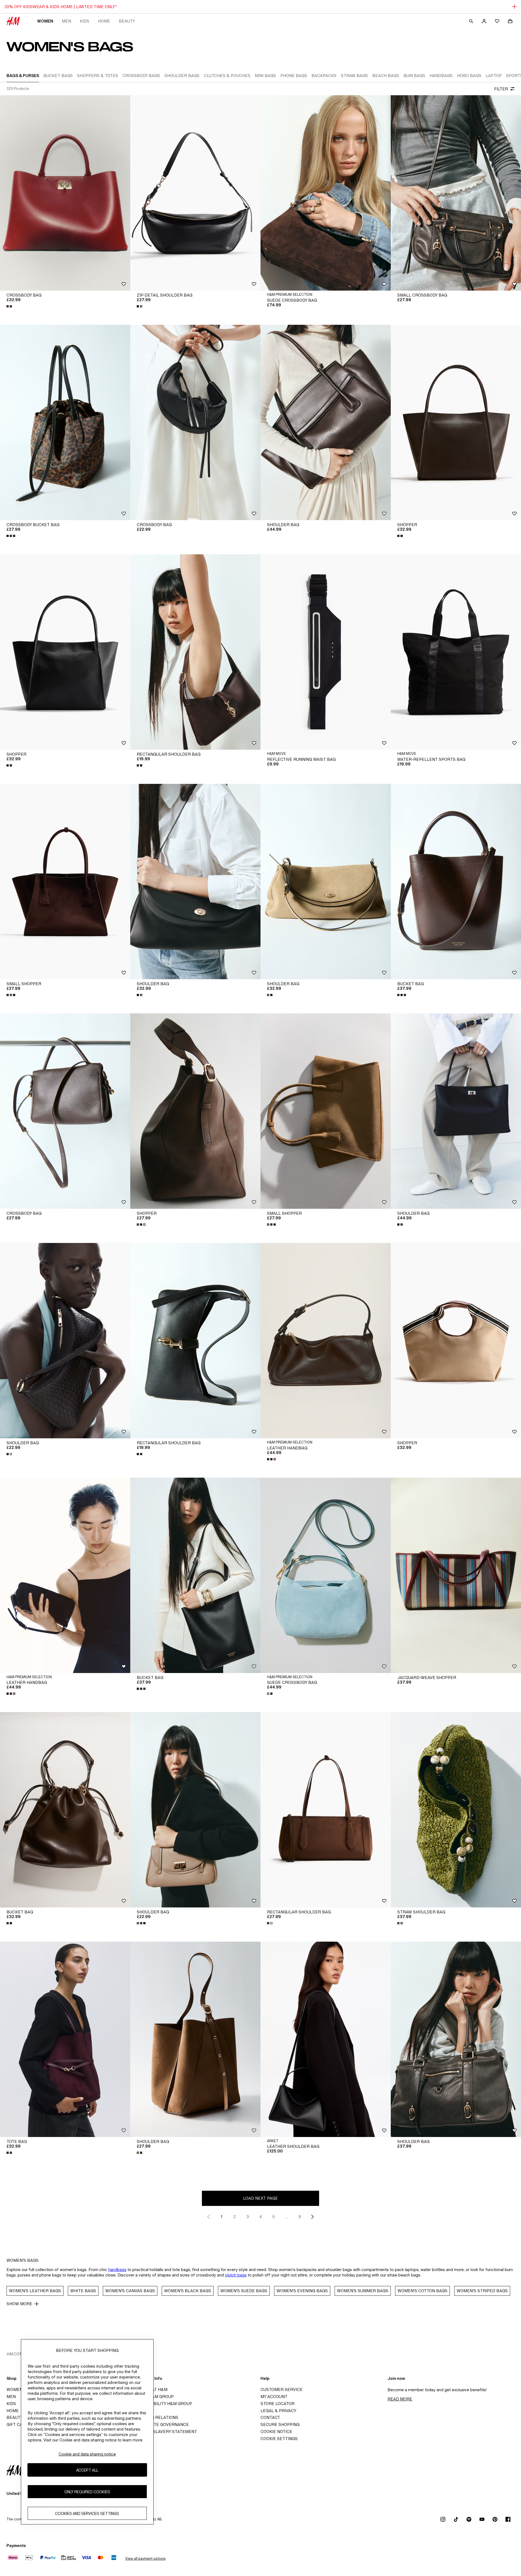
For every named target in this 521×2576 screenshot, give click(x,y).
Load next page (260, 2198)
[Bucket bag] (456, 882)
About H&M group (154, 2397)
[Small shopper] (65, 882)
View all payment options (145, 2558)
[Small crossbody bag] (456, 193)
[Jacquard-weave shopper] (456, 1575)
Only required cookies (87, 2492)
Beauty (127, 21)
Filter (501, 89)
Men (66, 21)
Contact (270, 2417)
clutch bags (236, 2275)
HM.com (15, 2354)
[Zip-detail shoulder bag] (195, 193)
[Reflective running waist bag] (326, 652)
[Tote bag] (65, 2039)
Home (104, 21)
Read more (400, 2399)
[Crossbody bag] (65, 193)
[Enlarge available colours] (10, 306)
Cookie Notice (276, 2432)
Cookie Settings (279, 2439)
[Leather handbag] (326, 1341)
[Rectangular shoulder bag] (195, 652)
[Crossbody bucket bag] (65, 422)
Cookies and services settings (87, 2513)
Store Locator (277, 2404)
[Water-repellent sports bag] (456, 652)
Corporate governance (161, 2424)
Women (45, 21)
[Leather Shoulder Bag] (326, 2039)
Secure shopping (280, 2424)
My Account (274, 2397)
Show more (19, 2304)
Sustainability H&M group (163, 2404)
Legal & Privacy (278, 2411)
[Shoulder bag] (326, 422)
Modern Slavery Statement (165, 2432)
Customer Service (282, 2389)
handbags (117, 2270)
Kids (85, 21)
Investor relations (156, 2417)
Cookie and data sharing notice (87, 2454)
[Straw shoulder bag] (456, 1810)
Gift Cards (19, 2424)
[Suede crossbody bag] (326, 193)
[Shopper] (456, 422)
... (287, 2217)
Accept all (87, 2470)
